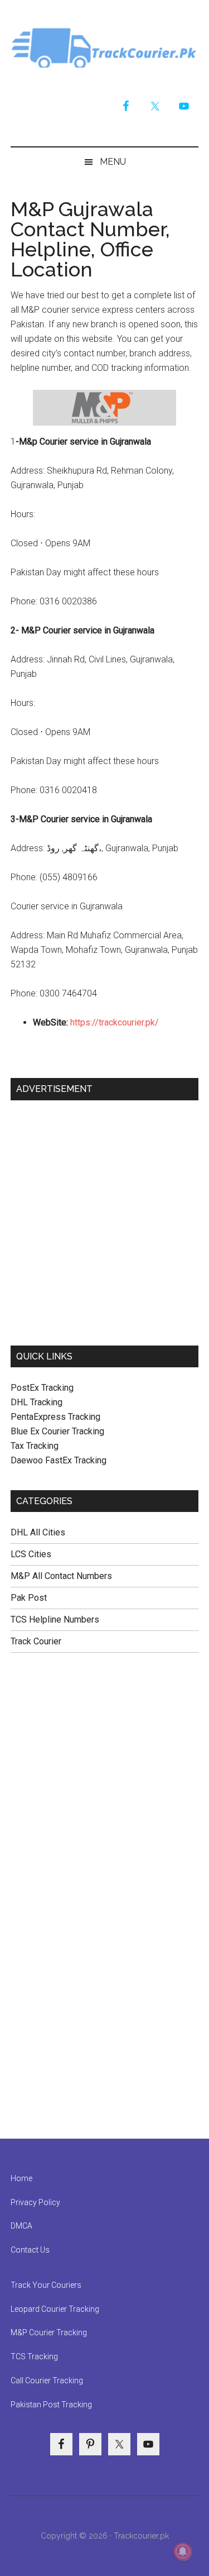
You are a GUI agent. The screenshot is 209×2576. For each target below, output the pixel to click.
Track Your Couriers (46, 2285)
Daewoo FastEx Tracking (59, 1460)
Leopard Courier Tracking (55, 2309)
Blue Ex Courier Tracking (57, 1431)
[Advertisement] (104, 1218)
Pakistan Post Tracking (51, 2405)
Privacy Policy (35, 2202)
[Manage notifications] (183, 2551)
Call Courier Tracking (47, 2381)
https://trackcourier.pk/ (115, 1022)
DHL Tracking (37, 1402)
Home (21, 2178)
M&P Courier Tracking (49, 2332)
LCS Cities (31, 1554)
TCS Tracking (34, 2356)
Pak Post (29, 1598)
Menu (113, 162)
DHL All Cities (38, 1532)
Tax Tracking (35, 1446)
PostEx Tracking (42, 1388)
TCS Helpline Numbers (55, 1619)
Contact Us (30, 2250)
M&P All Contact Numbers (61, 1576)
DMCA (21, 2226)
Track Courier (105, 47)
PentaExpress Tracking (55, 1417)
